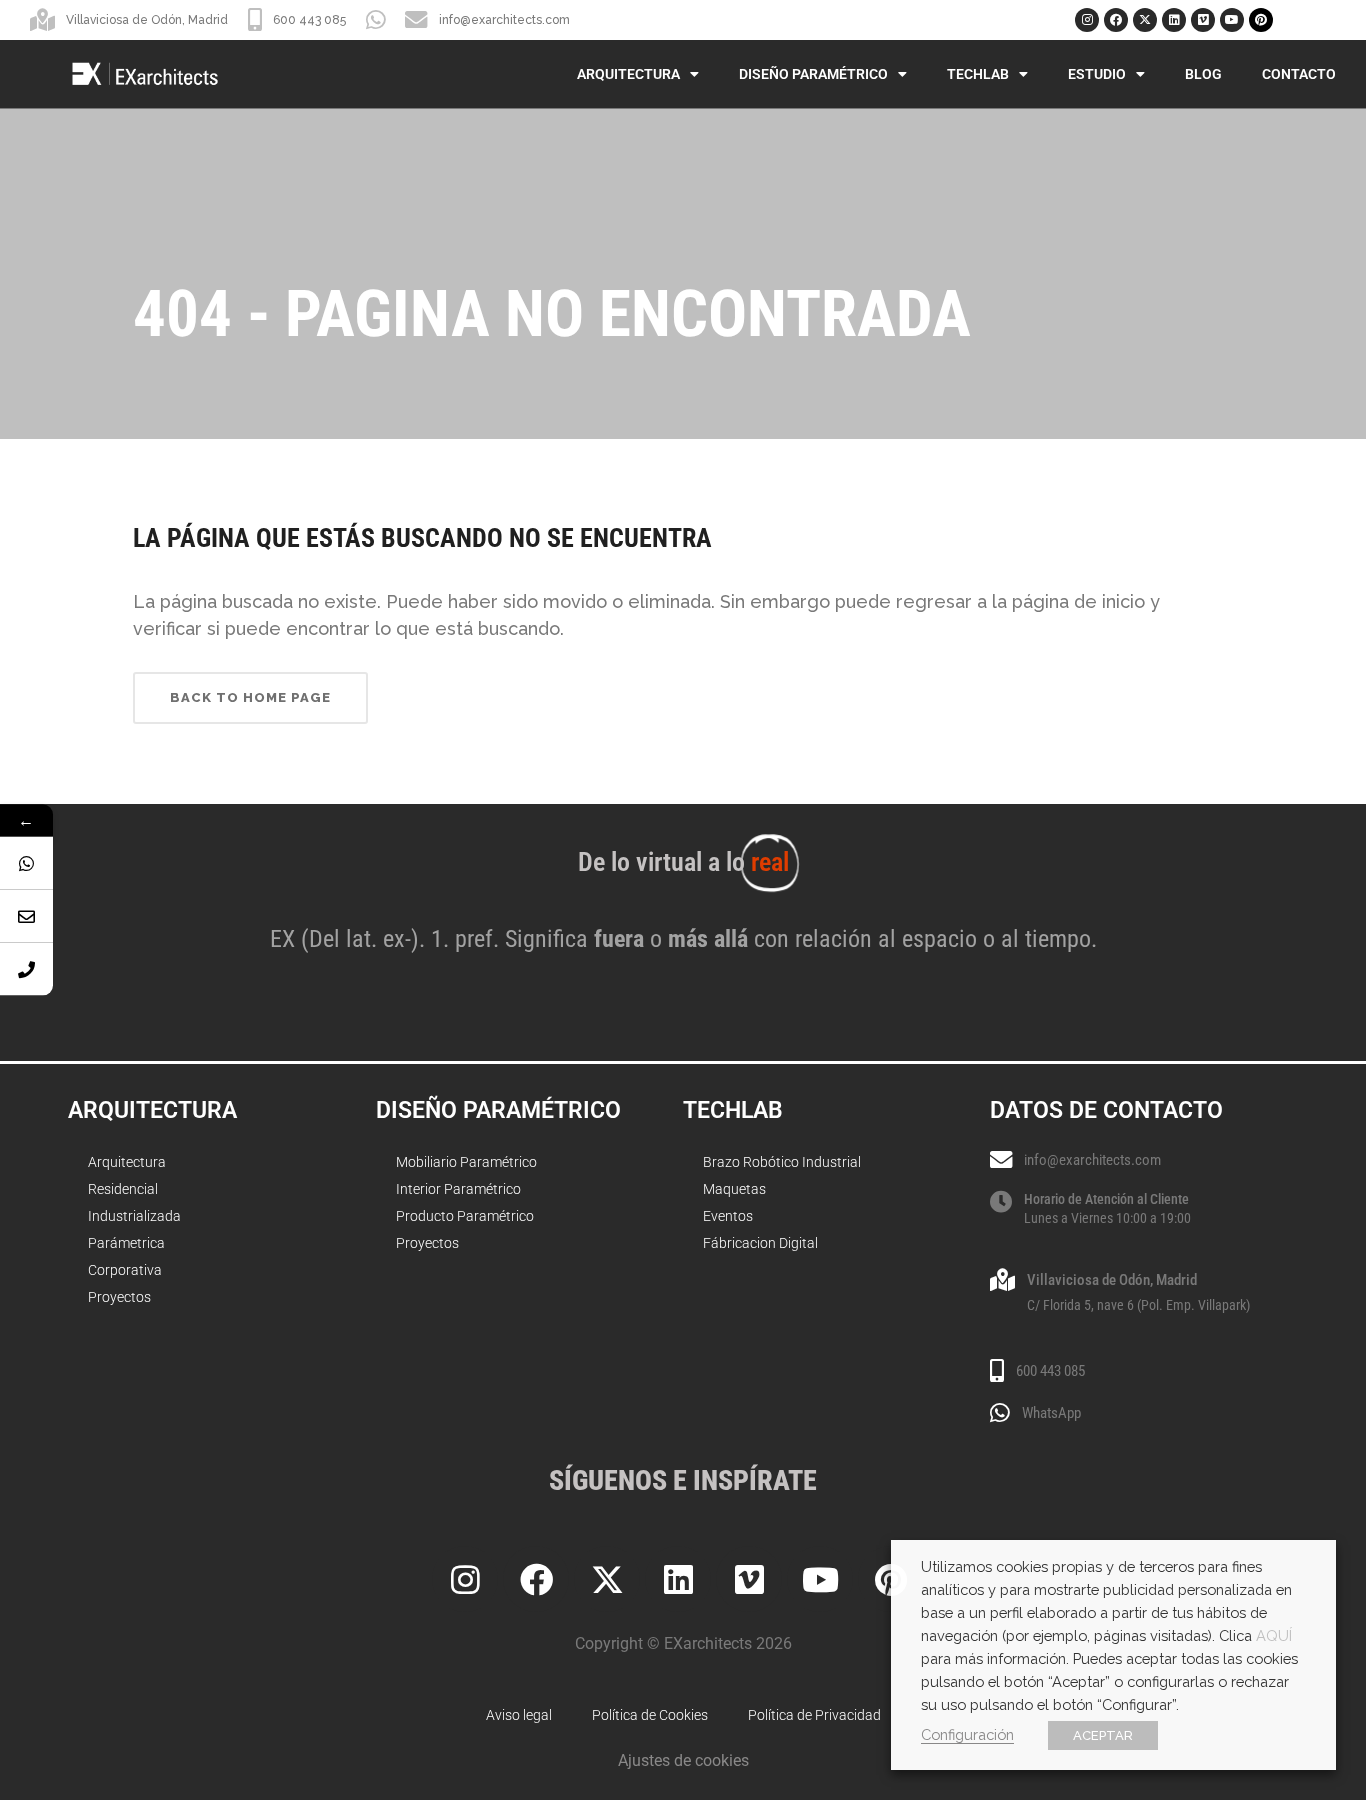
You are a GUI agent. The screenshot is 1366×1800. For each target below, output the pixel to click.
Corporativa (125, 1270)
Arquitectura (628, 74)
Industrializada (134, 1216)
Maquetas (734, 1189)
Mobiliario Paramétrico (466, 1162)
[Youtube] (1232, 20)
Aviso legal (519, 1715)
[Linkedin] (1174, 20)
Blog (1203, 74)
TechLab (978, 74)
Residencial (123, 1189)
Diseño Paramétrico (813, 74)
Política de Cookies (650, 1715)
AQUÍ (1274, 1635)
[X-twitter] (1145, 20)
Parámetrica (126, 1243)
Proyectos (119, 1297)
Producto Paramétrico (465, 1216)
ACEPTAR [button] (1103, 1735)
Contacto (1299, 74)
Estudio (1097, 74)
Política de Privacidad (814, 1715)
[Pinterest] (1261, 20)
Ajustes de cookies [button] (683, 1760)
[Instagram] (1087, 20)
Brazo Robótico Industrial (782, 1162)
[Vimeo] (1203, 20)
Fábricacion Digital (760, 1243)
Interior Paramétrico (458, 1189)
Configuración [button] (967, 1734)
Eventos (728, 1216)
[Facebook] (1116, 20)
